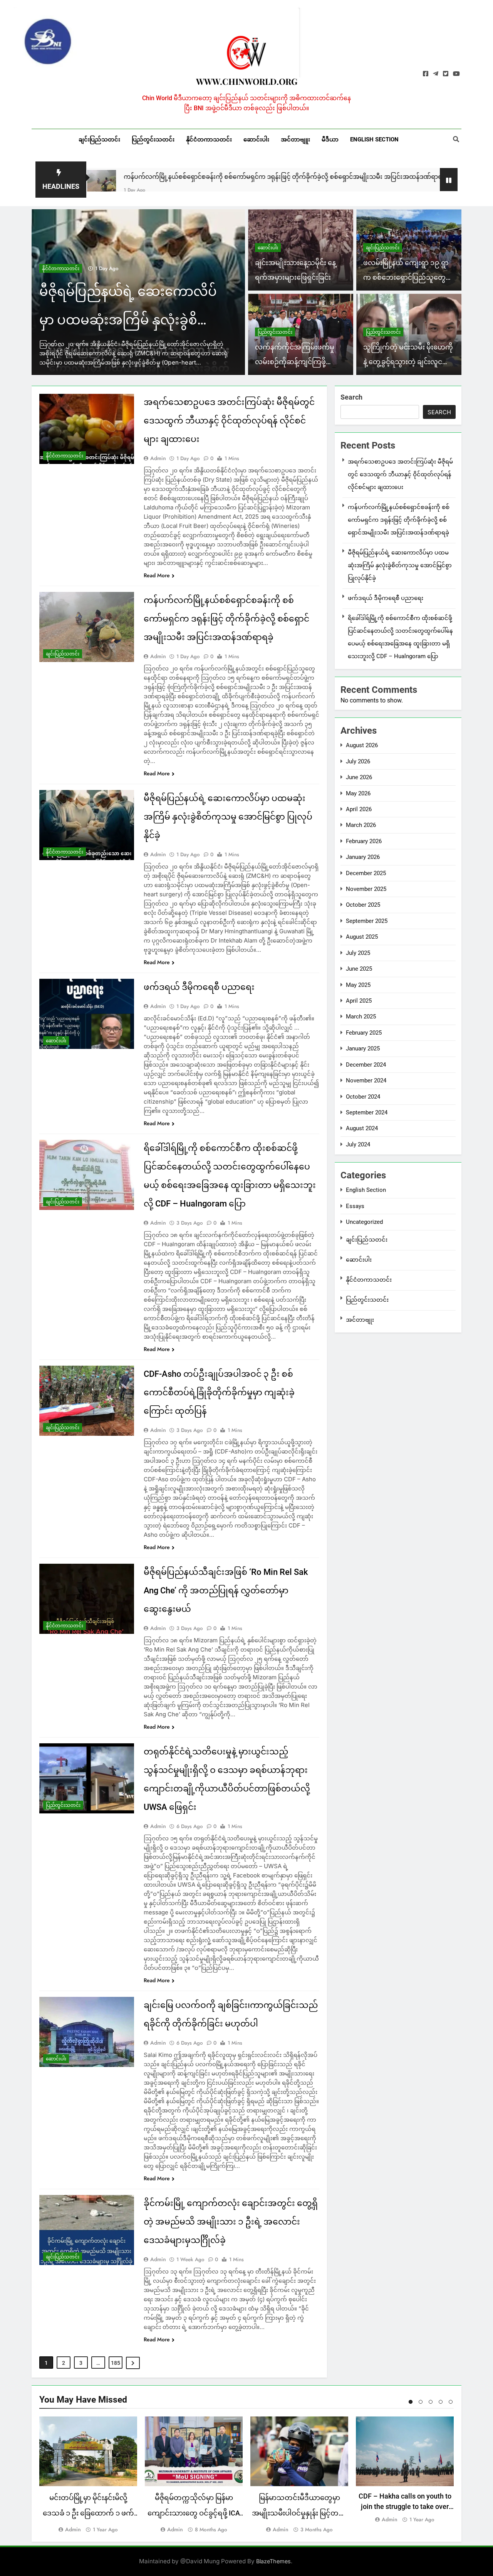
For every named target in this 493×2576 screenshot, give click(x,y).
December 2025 (366, 873)
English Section (374, 139)
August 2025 (362, 937)
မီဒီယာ (330, 139)
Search (351, 397)
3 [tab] (431, 2402)
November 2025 (366, 889)
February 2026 (364, 841)
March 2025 (361, 1017)
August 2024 (362, 1128)
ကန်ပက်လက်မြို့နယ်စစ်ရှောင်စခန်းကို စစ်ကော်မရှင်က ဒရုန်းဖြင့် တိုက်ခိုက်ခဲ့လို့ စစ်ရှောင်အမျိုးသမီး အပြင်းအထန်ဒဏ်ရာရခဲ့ (185, 177)
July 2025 (358, 953)
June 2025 (359, 969)
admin (158, 458)
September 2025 (367, 921)
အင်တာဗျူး (295, 139)
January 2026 (363, 857)
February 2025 (364, 1033)
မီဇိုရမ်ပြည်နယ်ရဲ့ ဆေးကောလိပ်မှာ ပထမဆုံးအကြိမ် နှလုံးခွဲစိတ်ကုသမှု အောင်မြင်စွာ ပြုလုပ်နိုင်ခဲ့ (228, 817)
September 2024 (367, 1112)
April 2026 (359, 809)
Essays (355, 1206)
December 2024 (366, 1065)
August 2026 (362, 745)
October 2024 (363, 1097)
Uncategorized (364, 1222)
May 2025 (358, 985)
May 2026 (358, 793)
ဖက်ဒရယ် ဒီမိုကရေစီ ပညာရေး (124, 320)
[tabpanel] (88, 2475)
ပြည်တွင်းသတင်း (153, 139)
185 (116, 2363)
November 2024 (366, 1080)
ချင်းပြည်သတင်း (99, 139)
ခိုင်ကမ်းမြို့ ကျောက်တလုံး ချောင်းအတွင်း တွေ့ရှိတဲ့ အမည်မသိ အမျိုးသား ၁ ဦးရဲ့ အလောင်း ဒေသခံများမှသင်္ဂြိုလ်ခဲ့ (231, 2222)
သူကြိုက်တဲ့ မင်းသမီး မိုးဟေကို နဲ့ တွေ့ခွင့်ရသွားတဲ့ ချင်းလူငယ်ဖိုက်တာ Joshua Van (409, 362)
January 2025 (363, 1049)
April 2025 (359, 1001)
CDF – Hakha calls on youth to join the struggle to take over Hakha (405, 2506)
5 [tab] (451, 2402)
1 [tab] (411, 2402)
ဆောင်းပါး (256, 139)
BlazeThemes (273, 2561)
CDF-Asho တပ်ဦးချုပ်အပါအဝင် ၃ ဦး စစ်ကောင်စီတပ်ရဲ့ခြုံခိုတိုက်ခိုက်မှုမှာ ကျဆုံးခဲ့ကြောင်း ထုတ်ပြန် (219, 1392)
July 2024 (358, 1144)
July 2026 (358, 761)
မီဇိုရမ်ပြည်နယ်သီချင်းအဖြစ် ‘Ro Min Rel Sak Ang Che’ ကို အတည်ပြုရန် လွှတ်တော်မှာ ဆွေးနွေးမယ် (226, 1590)
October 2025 (363, 905)
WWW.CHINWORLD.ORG (247, 81)
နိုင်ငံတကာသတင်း (209, 139)
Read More (157, 575)
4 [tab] (441, 2402)
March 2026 (361, 825)
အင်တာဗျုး (360, 1320)
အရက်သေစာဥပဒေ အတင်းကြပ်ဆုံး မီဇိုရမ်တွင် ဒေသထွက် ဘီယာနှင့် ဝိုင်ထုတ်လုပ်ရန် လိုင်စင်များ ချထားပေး (229, 421)
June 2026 (359, 777)
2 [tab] (421, 2402)
